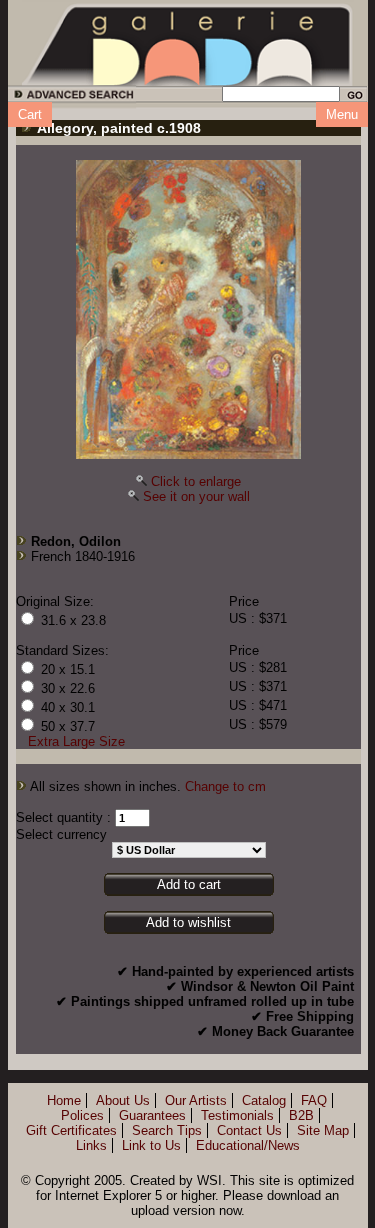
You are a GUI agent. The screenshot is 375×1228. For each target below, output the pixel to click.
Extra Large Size (76, 741)
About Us (123, 1100)
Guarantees (152, 1115)
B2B (301, 1115)
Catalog (264, 1100)
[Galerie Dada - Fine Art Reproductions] (188, 43)
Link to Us (151, 1145)
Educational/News (248, 1145)
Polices (82, 1115)
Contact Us (249, 1130)
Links (91, 1145)
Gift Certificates (71, 1130)
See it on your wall (196, 496)
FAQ (314, 1100)
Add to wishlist (188, 922)
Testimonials (237, 1115)
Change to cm (225, 786)
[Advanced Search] (70, 97)
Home (64, 1100)
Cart (30, 114)
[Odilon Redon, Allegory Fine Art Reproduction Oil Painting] (188, 309)
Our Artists (196, 1100)
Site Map (323, 1130)
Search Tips (167, 1130)
